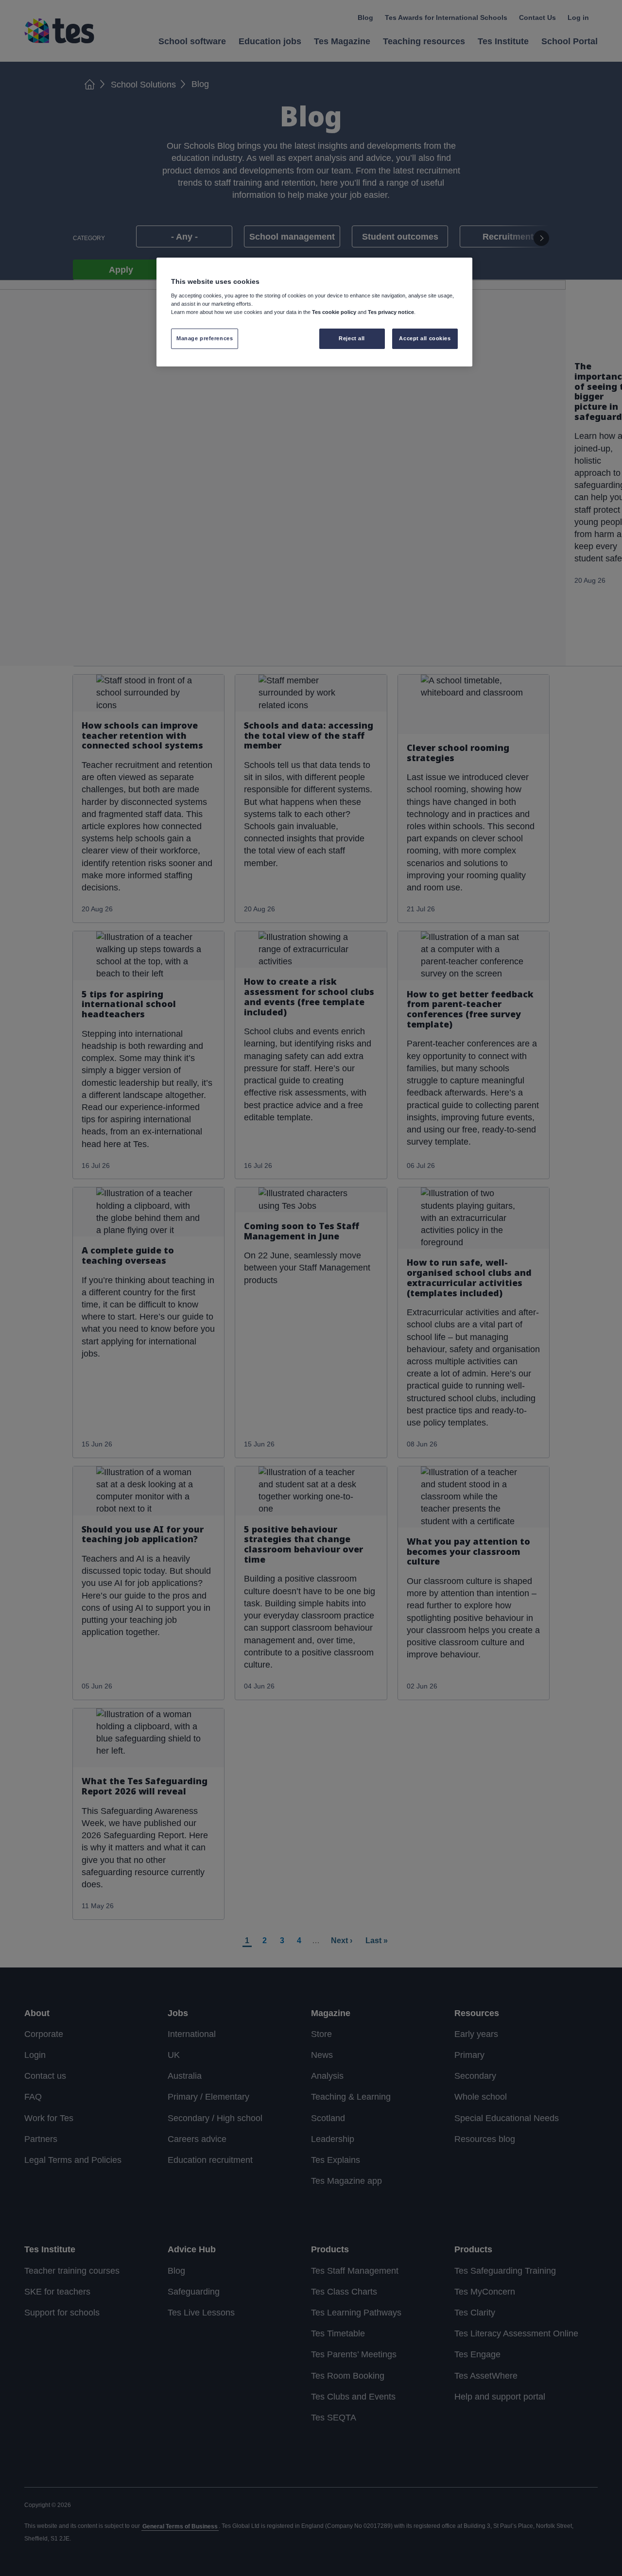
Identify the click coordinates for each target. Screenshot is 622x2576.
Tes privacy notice (391, 312)
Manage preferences (205, 338)
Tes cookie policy (334, 312)
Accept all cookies (425, 338)
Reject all (352, 338)
